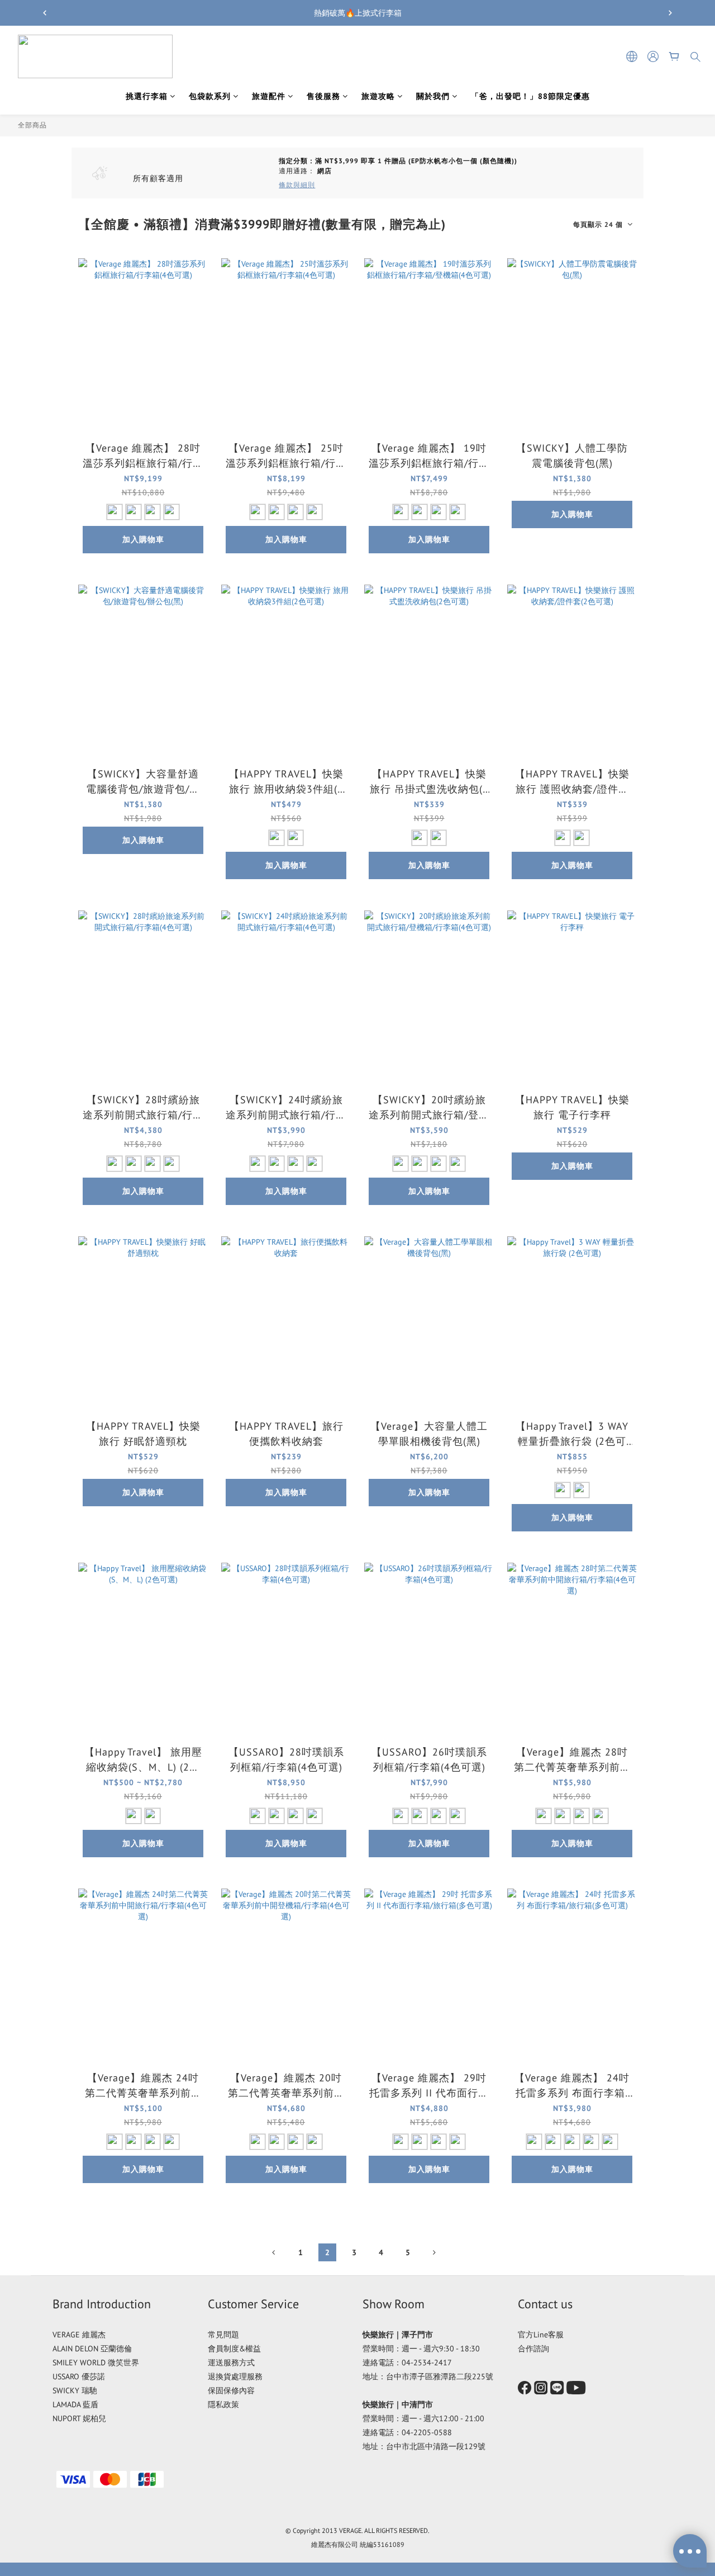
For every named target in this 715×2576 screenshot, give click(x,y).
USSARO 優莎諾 (79, 2376)
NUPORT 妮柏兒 (79, 2418)
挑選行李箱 (147, 96)
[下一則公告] (670, 13)
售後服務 (323, 96)
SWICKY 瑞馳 (75, 2390)
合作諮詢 (533, 2349)
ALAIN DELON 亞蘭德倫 (92, 2349)
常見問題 (223, 2335)
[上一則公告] (45, 13)
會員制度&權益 (234, 2349)
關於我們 (433, 96)
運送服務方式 (231, 2362)
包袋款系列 (210, 96)
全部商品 (32, 125)
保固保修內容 (231, 2390)
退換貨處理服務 (235, 2376)
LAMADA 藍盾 (75, 2404)
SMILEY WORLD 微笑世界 (96, 2362)
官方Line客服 (541, 2335)
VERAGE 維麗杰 (79, 2335)
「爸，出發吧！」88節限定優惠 (530, 96)
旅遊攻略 (378, 96)
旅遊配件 (269, 96)
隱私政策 (223, 2404)
